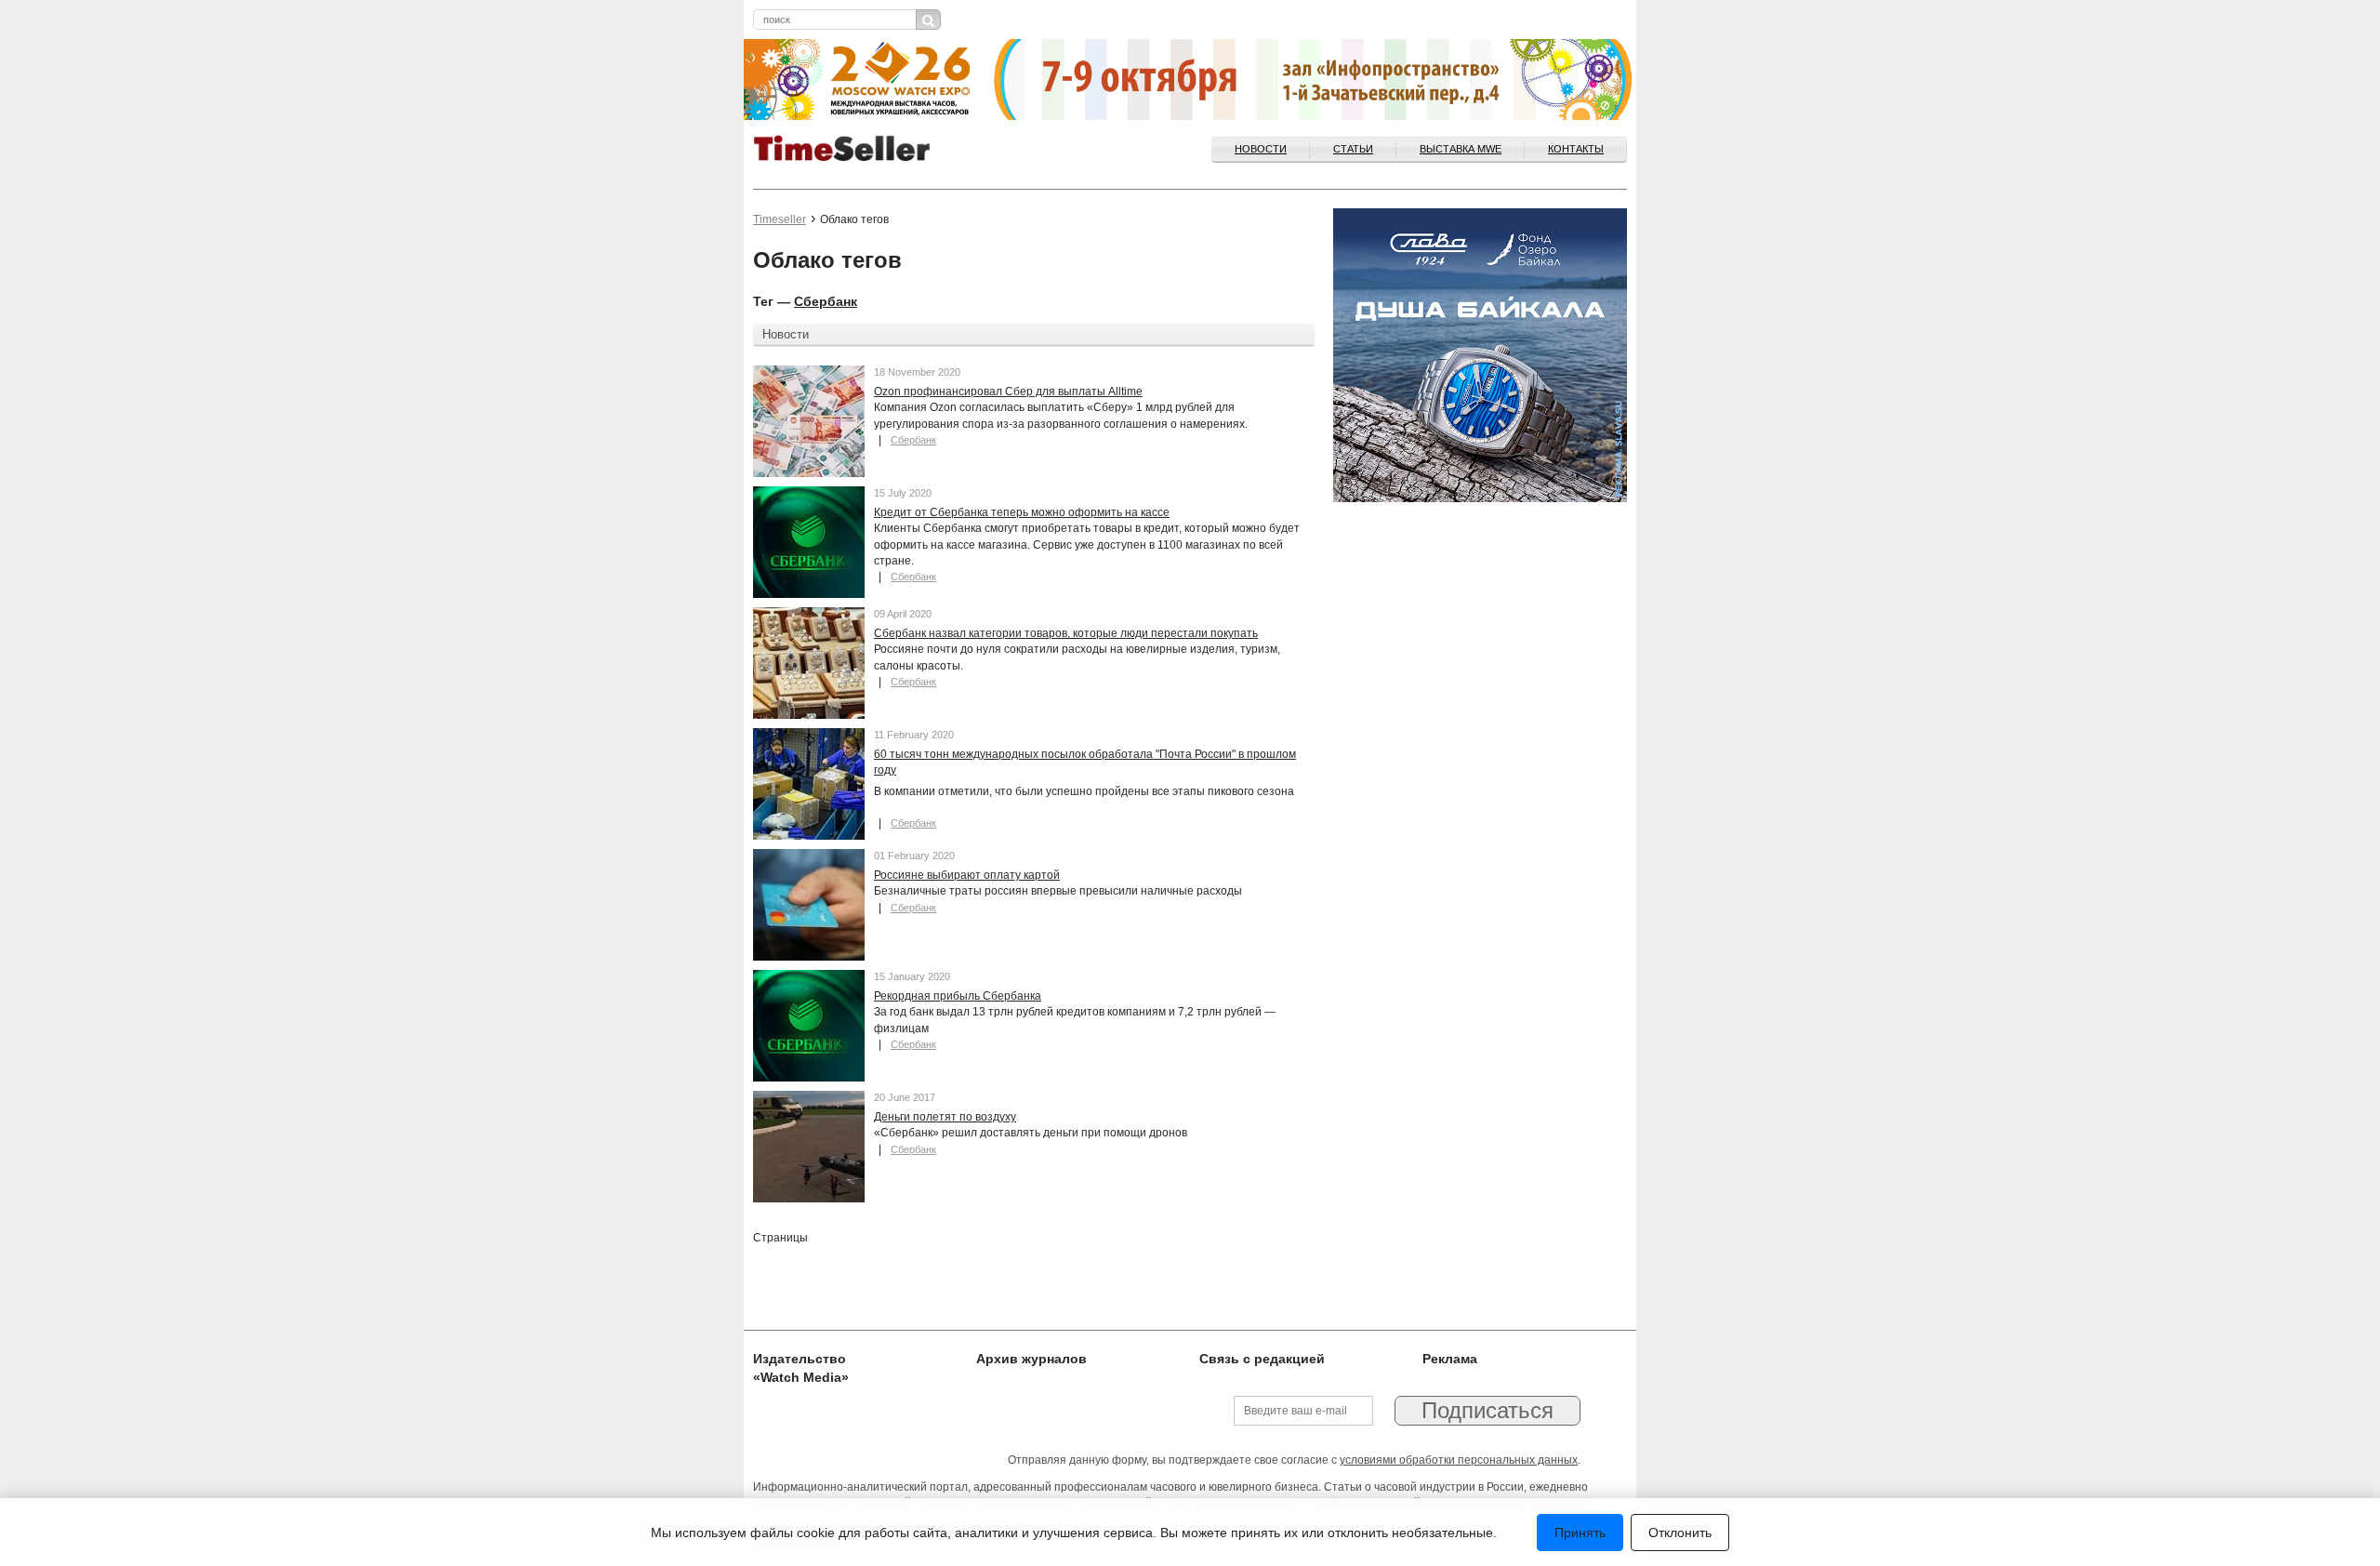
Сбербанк (826, 301)
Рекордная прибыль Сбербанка (958, 996)
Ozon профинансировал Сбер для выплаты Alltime (1008, 391)
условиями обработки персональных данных (1459, 1460)
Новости (1261, 149)
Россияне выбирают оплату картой (967, 875)
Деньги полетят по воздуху (945, 1117)
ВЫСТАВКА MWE (1461, 149)
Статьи (1353, 149)
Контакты (1576, 149)
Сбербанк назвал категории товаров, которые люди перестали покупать (1066, 633)
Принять (1580, 1533)
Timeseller (780, 219)
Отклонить (1680, 1533)
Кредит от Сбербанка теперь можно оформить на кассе (1022, 512)
